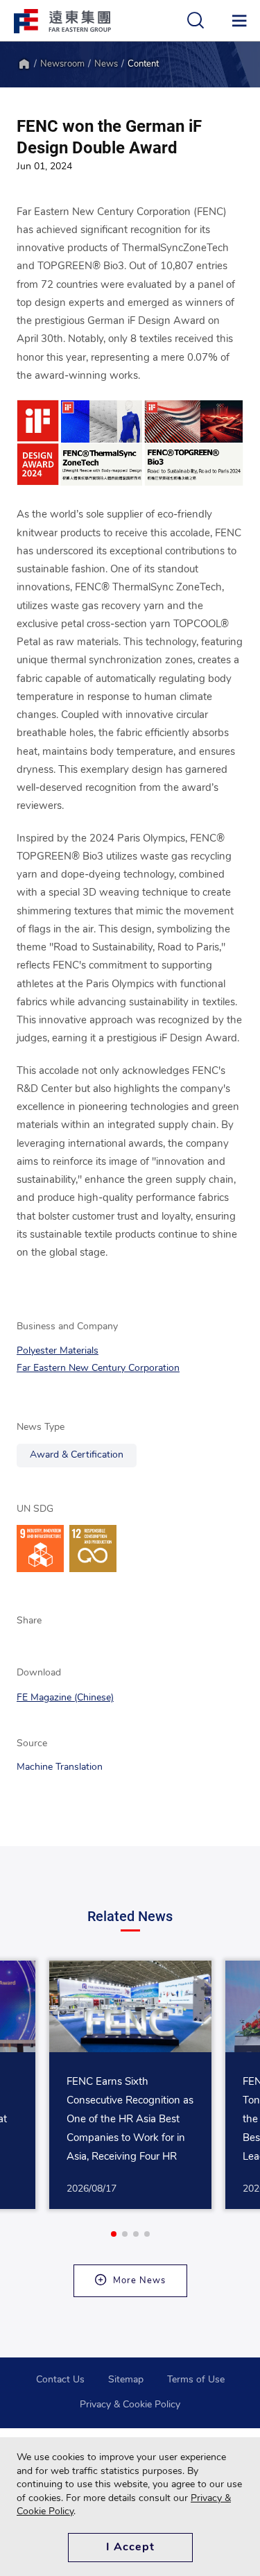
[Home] (24, 64)
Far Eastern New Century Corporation (98, 1368)
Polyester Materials (58, 1351)
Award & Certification (77, 1455)
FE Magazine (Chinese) (65, 1698)
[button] (114, 2234)
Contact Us (60, 2380)
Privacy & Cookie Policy (130, 2405)
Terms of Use (196, 2380)
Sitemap (126, 2380)
